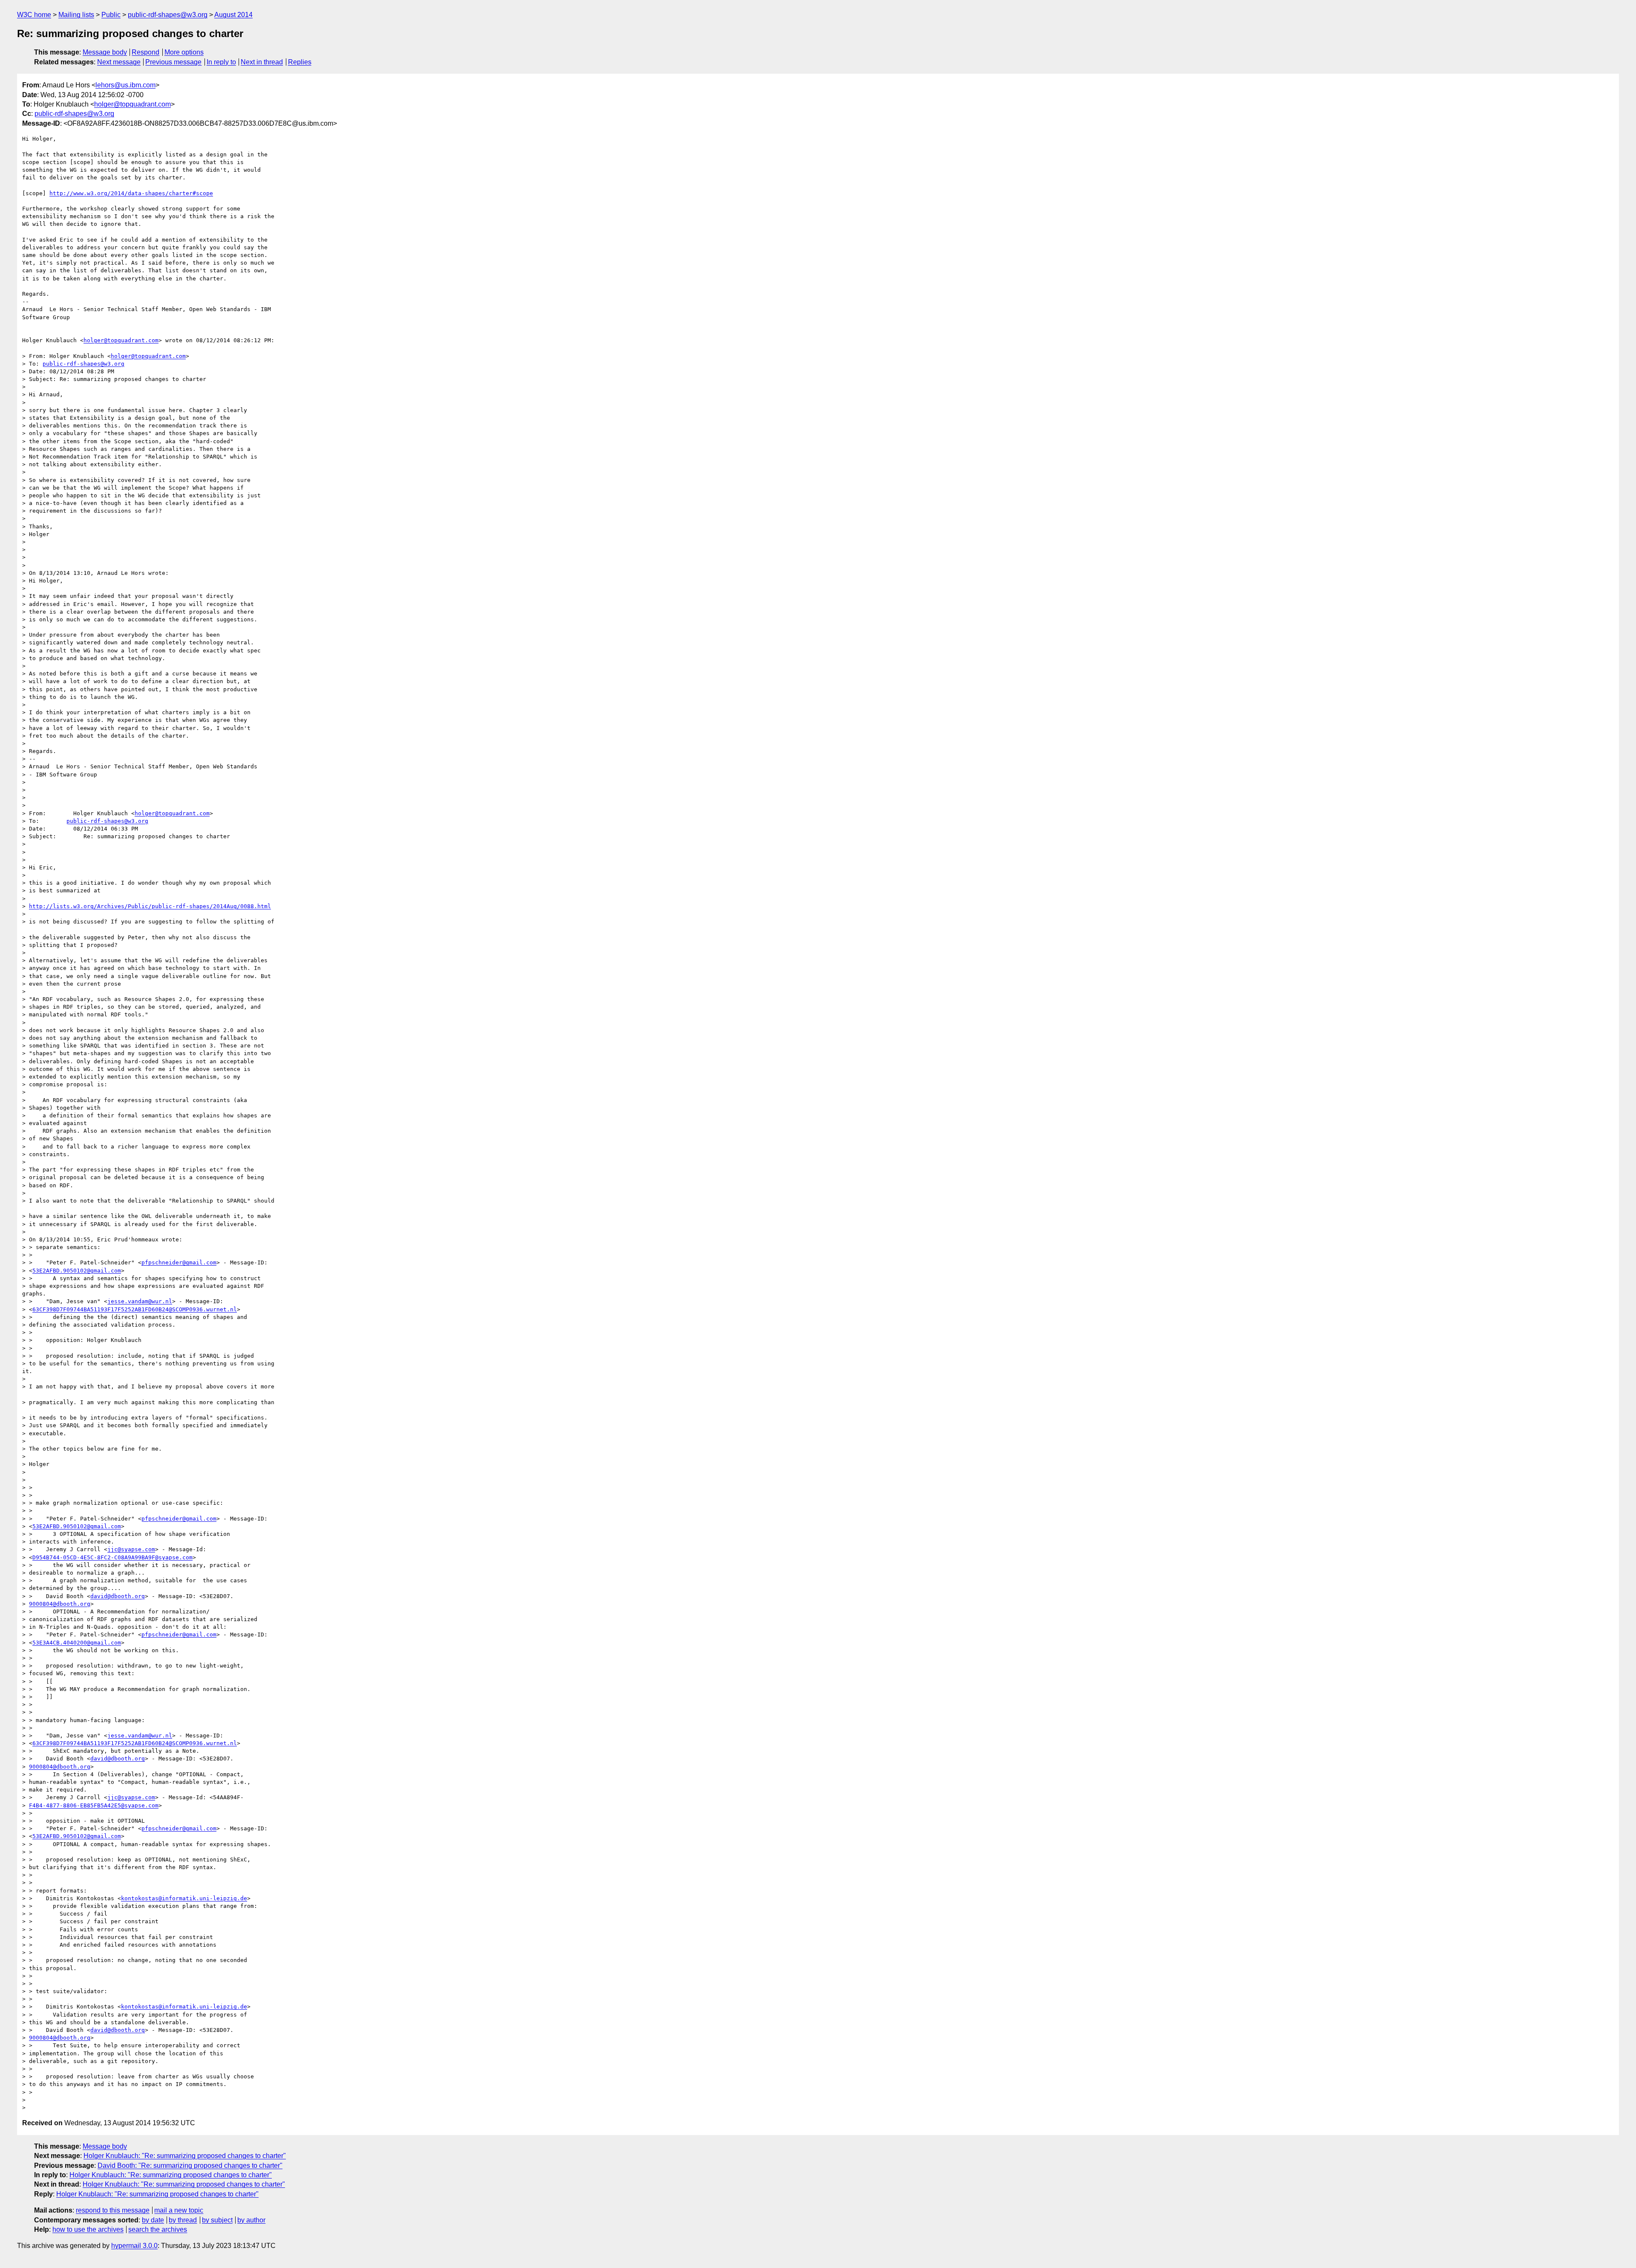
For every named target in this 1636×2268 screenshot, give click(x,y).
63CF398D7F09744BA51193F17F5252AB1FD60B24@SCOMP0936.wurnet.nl (135, 1309)
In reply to (221, 62)
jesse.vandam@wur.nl (140, 1301)
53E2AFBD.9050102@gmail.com (77, 1271)
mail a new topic (179, 2210)
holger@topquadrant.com (132, 104)
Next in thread (262, 62)
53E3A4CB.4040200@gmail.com (77, 1643)
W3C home (34, 15)
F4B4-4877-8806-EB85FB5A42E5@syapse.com (94, 1805)
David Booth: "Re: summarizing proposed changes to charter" (190, 2166)
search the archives (158, 2229)
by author (251, 2220)
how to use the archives (88, 2229)
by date (153, 2220)
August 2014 (233, 15)
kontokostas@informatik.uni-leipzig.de (184, 1898)
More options (184, 52)
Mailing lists (76, 15)
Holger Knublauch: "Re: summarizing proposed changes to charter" (185, 2156)
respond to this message (113, 2210)
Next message (119, 62)
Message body (105, 52)
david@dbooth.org (118, 1596)
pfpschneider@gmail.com (179, 1262)
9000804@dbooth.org (60, 1604)
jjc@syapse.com (131, 1549)
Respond (145, 52)
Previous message (173, 62)
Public (111, 15)
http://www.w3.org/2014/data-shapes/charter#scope (131, 193)
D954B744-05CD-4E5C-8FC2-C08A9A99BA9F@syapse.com (112, 1557)
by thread (183, 2220)
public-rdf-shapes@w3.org (168, 15)
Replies (300, 62)
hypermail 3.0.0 (134, 2246)
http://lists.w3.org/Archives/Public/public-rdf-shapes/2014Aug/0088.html (150, 906)
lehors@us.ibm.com (125, 85)
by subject (217, 2220)
